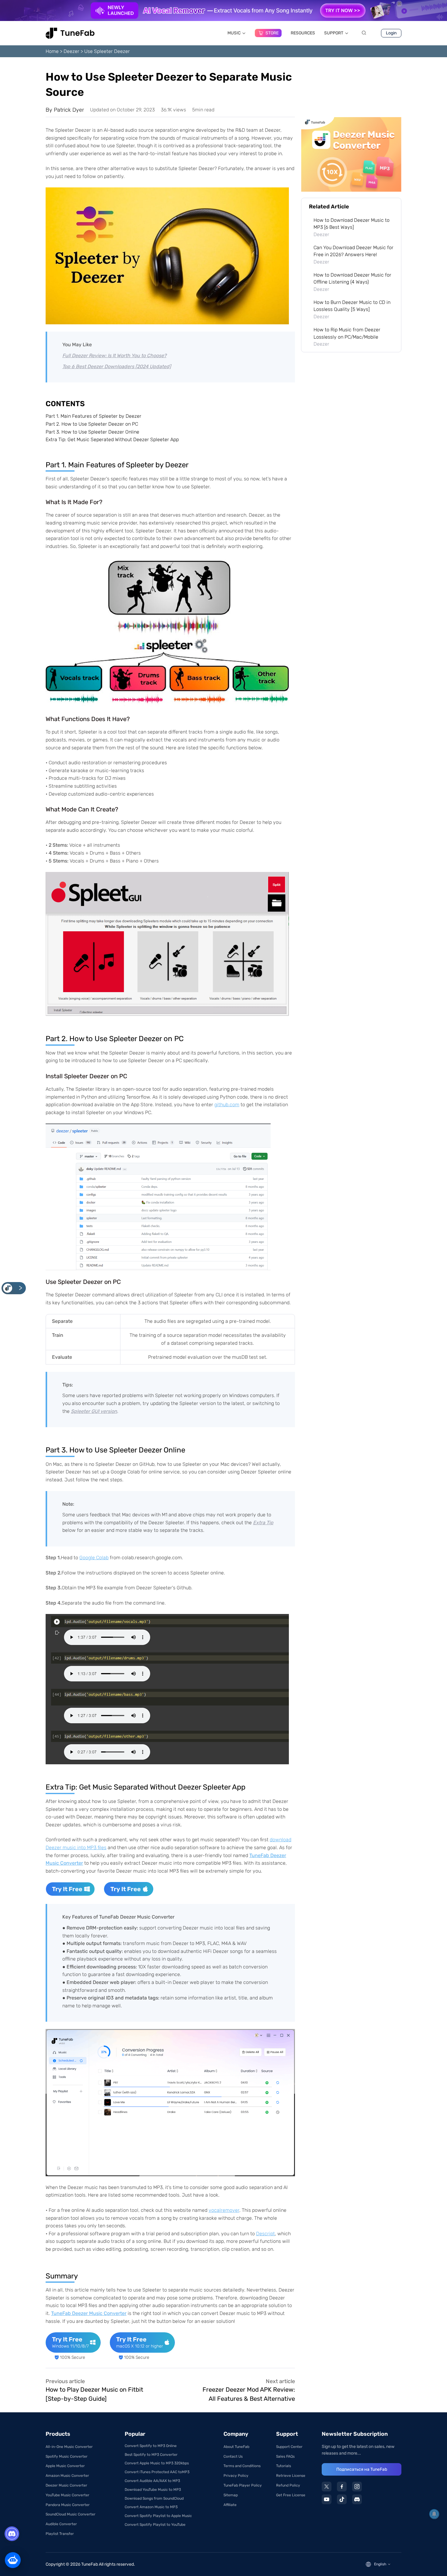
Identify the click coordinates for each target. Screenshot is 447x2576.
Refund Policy (288, 2485)
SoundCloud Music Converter (71, 2514)
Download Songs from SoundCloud (154, 2498)
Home (52, 51)
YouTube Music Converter (68, 2495)
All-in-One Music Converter (69, 2447)
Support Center (289, 2447)
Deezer (71, 51)
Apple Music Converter (65, 2466)
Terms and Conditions (242, 2466)
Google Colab (94, 1558)
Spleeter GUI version (94, 1411)
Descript (265, 2234)
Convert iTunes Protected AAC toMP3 (157, 2472)
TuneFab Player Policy (243, 2485)
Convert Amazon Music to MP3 (151, 2507)
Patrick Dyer (69, 110)
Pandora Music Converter (68, 2505)
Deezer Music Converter (66, 2485)
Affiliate (230, 2505)
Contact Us (233, 2456)
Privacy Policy (236, 2476)
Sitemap (231, 2495)
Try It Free (67, 1889)
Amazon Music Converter (67, 2476)
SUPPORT (334, 33)
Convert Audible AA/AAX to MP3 (152, 2481)
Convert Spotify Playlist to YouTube (155, 2525)
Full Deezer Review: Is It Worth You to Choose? (114, 356)
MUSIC (234, 33)
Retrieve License (291, 2476)
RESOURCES (303, 33)
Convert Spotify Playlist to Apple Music (158, 2516)
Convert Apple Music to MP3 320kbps (157, 2463)
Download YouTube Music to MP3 (153, 2490)
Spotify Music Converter (67, 2456)
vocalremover (224, 2210)
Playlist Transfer (60, 2534)
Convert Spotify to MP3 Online (151, 2446)
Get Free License (291, 2495)
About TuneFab (236, 2447)
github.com (227, 1105)
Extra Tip (263, 1523)
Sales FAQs (285, 2456)
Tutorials (284, 2466)
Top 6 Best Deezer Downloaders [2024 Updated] (117, 366)
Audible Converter (61, 2524)
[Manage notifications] (434, 2514)
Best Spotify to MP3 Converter (151, 2455)
